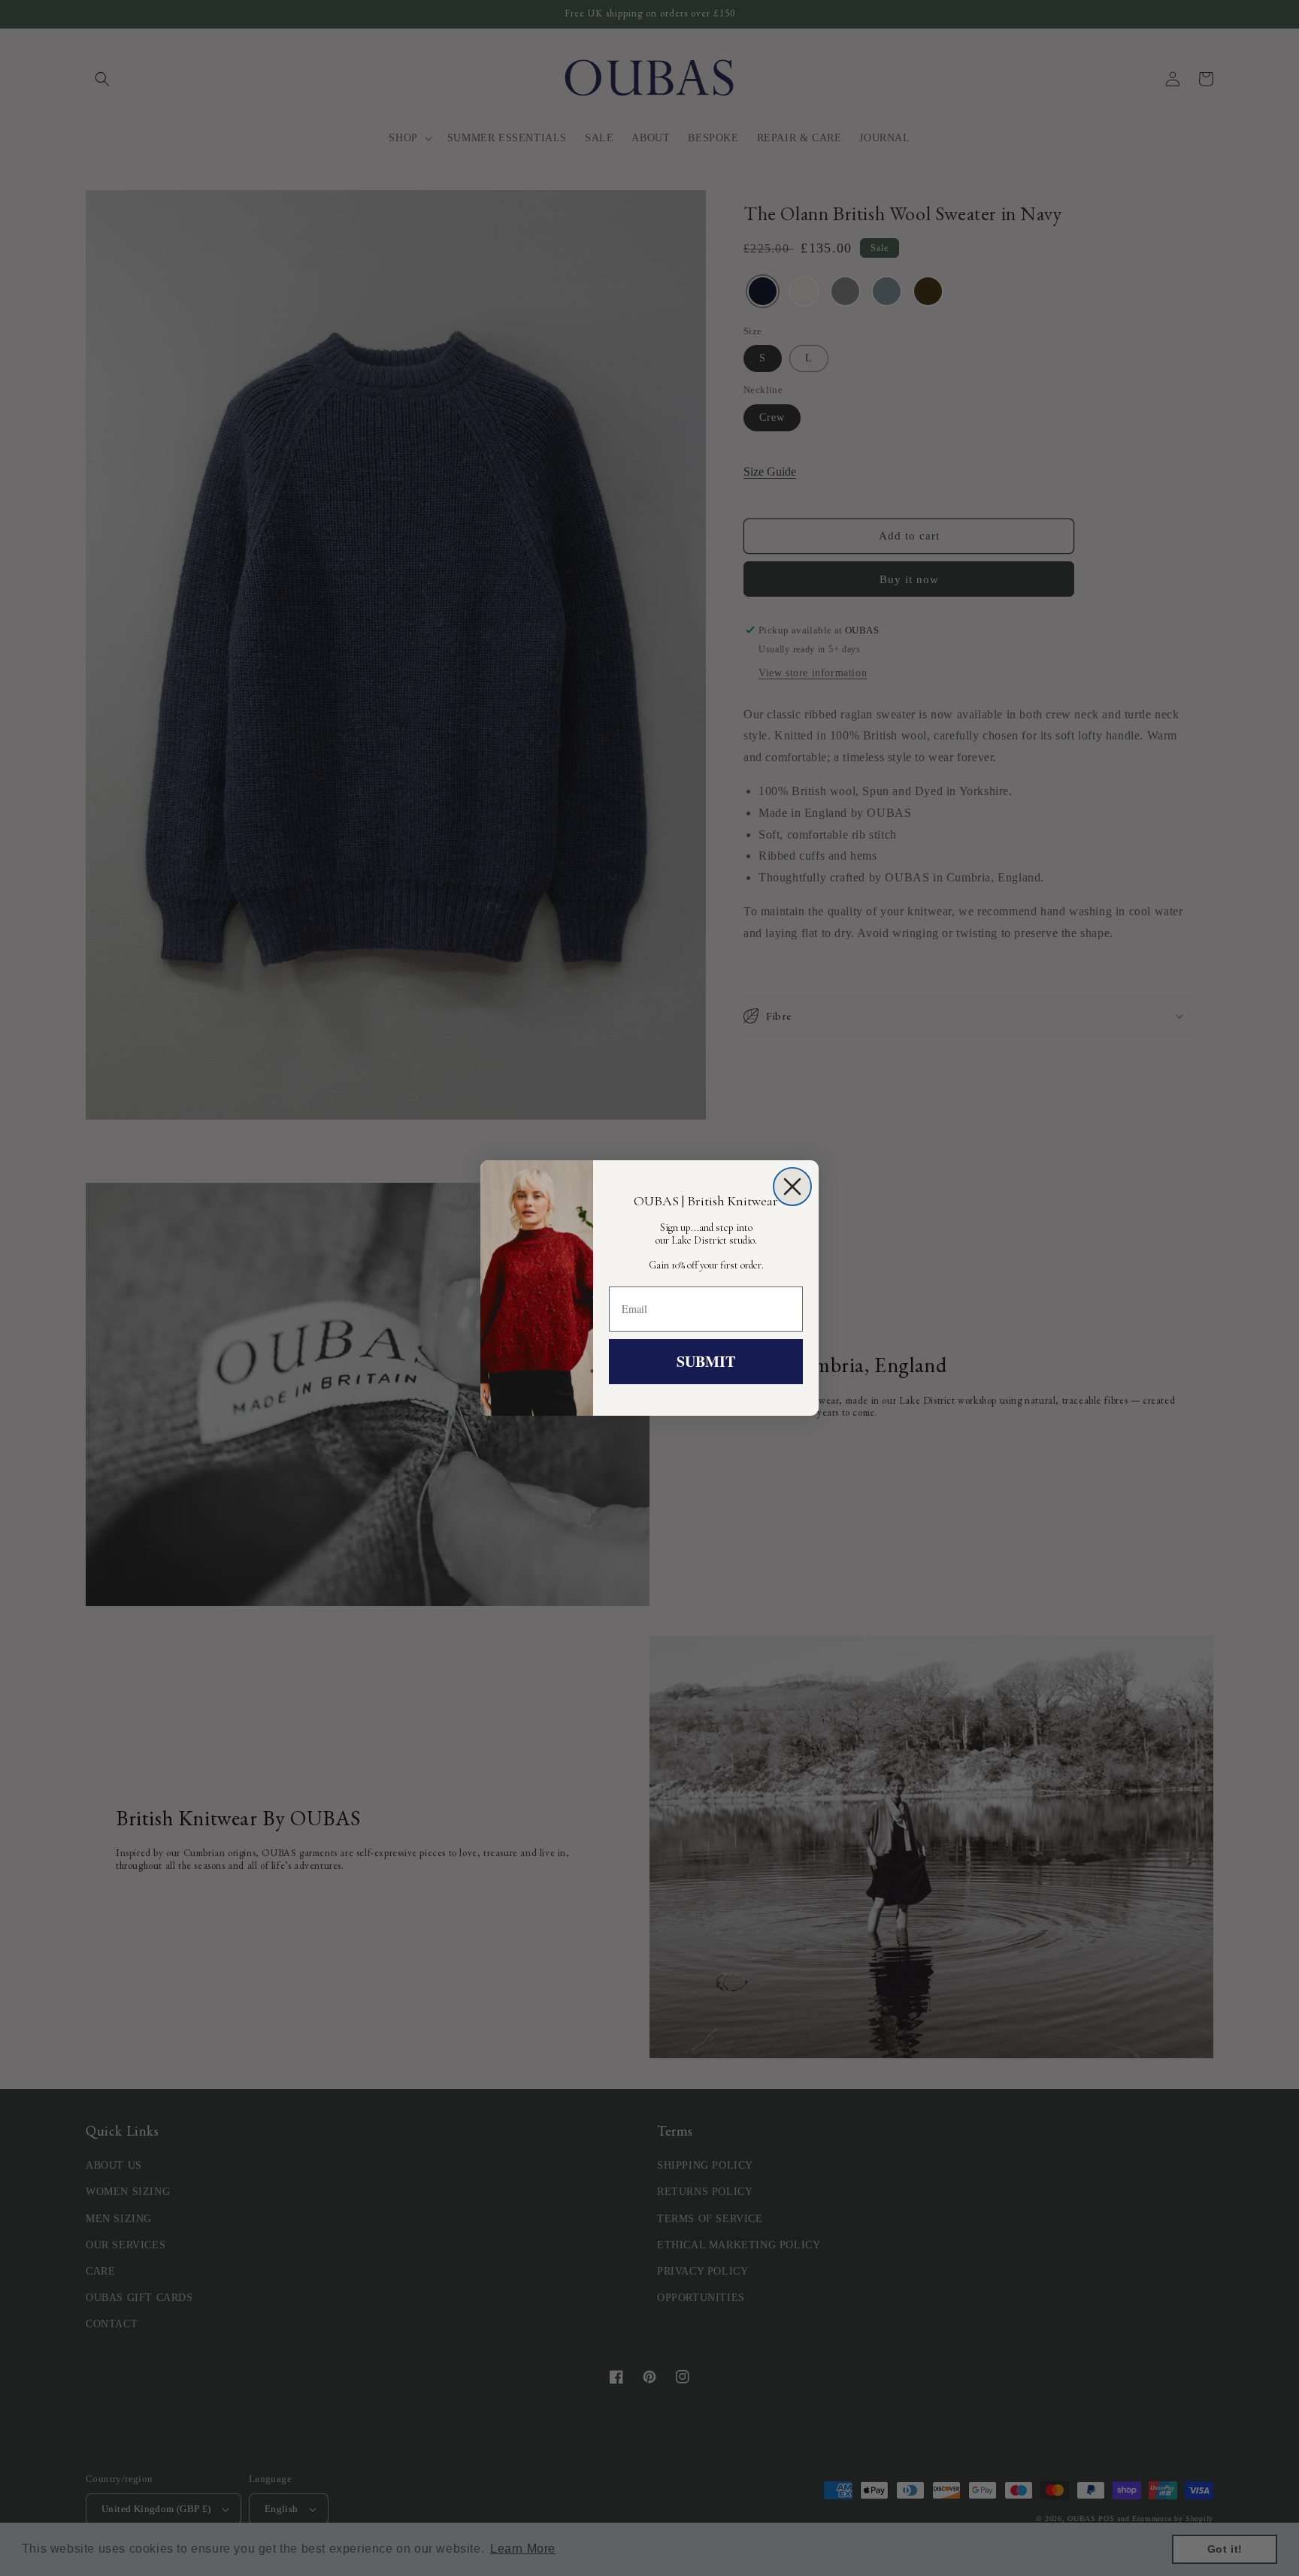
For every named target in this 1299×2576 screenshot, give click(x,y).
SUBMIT (706, 1361)
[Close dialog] (792, 1187)
